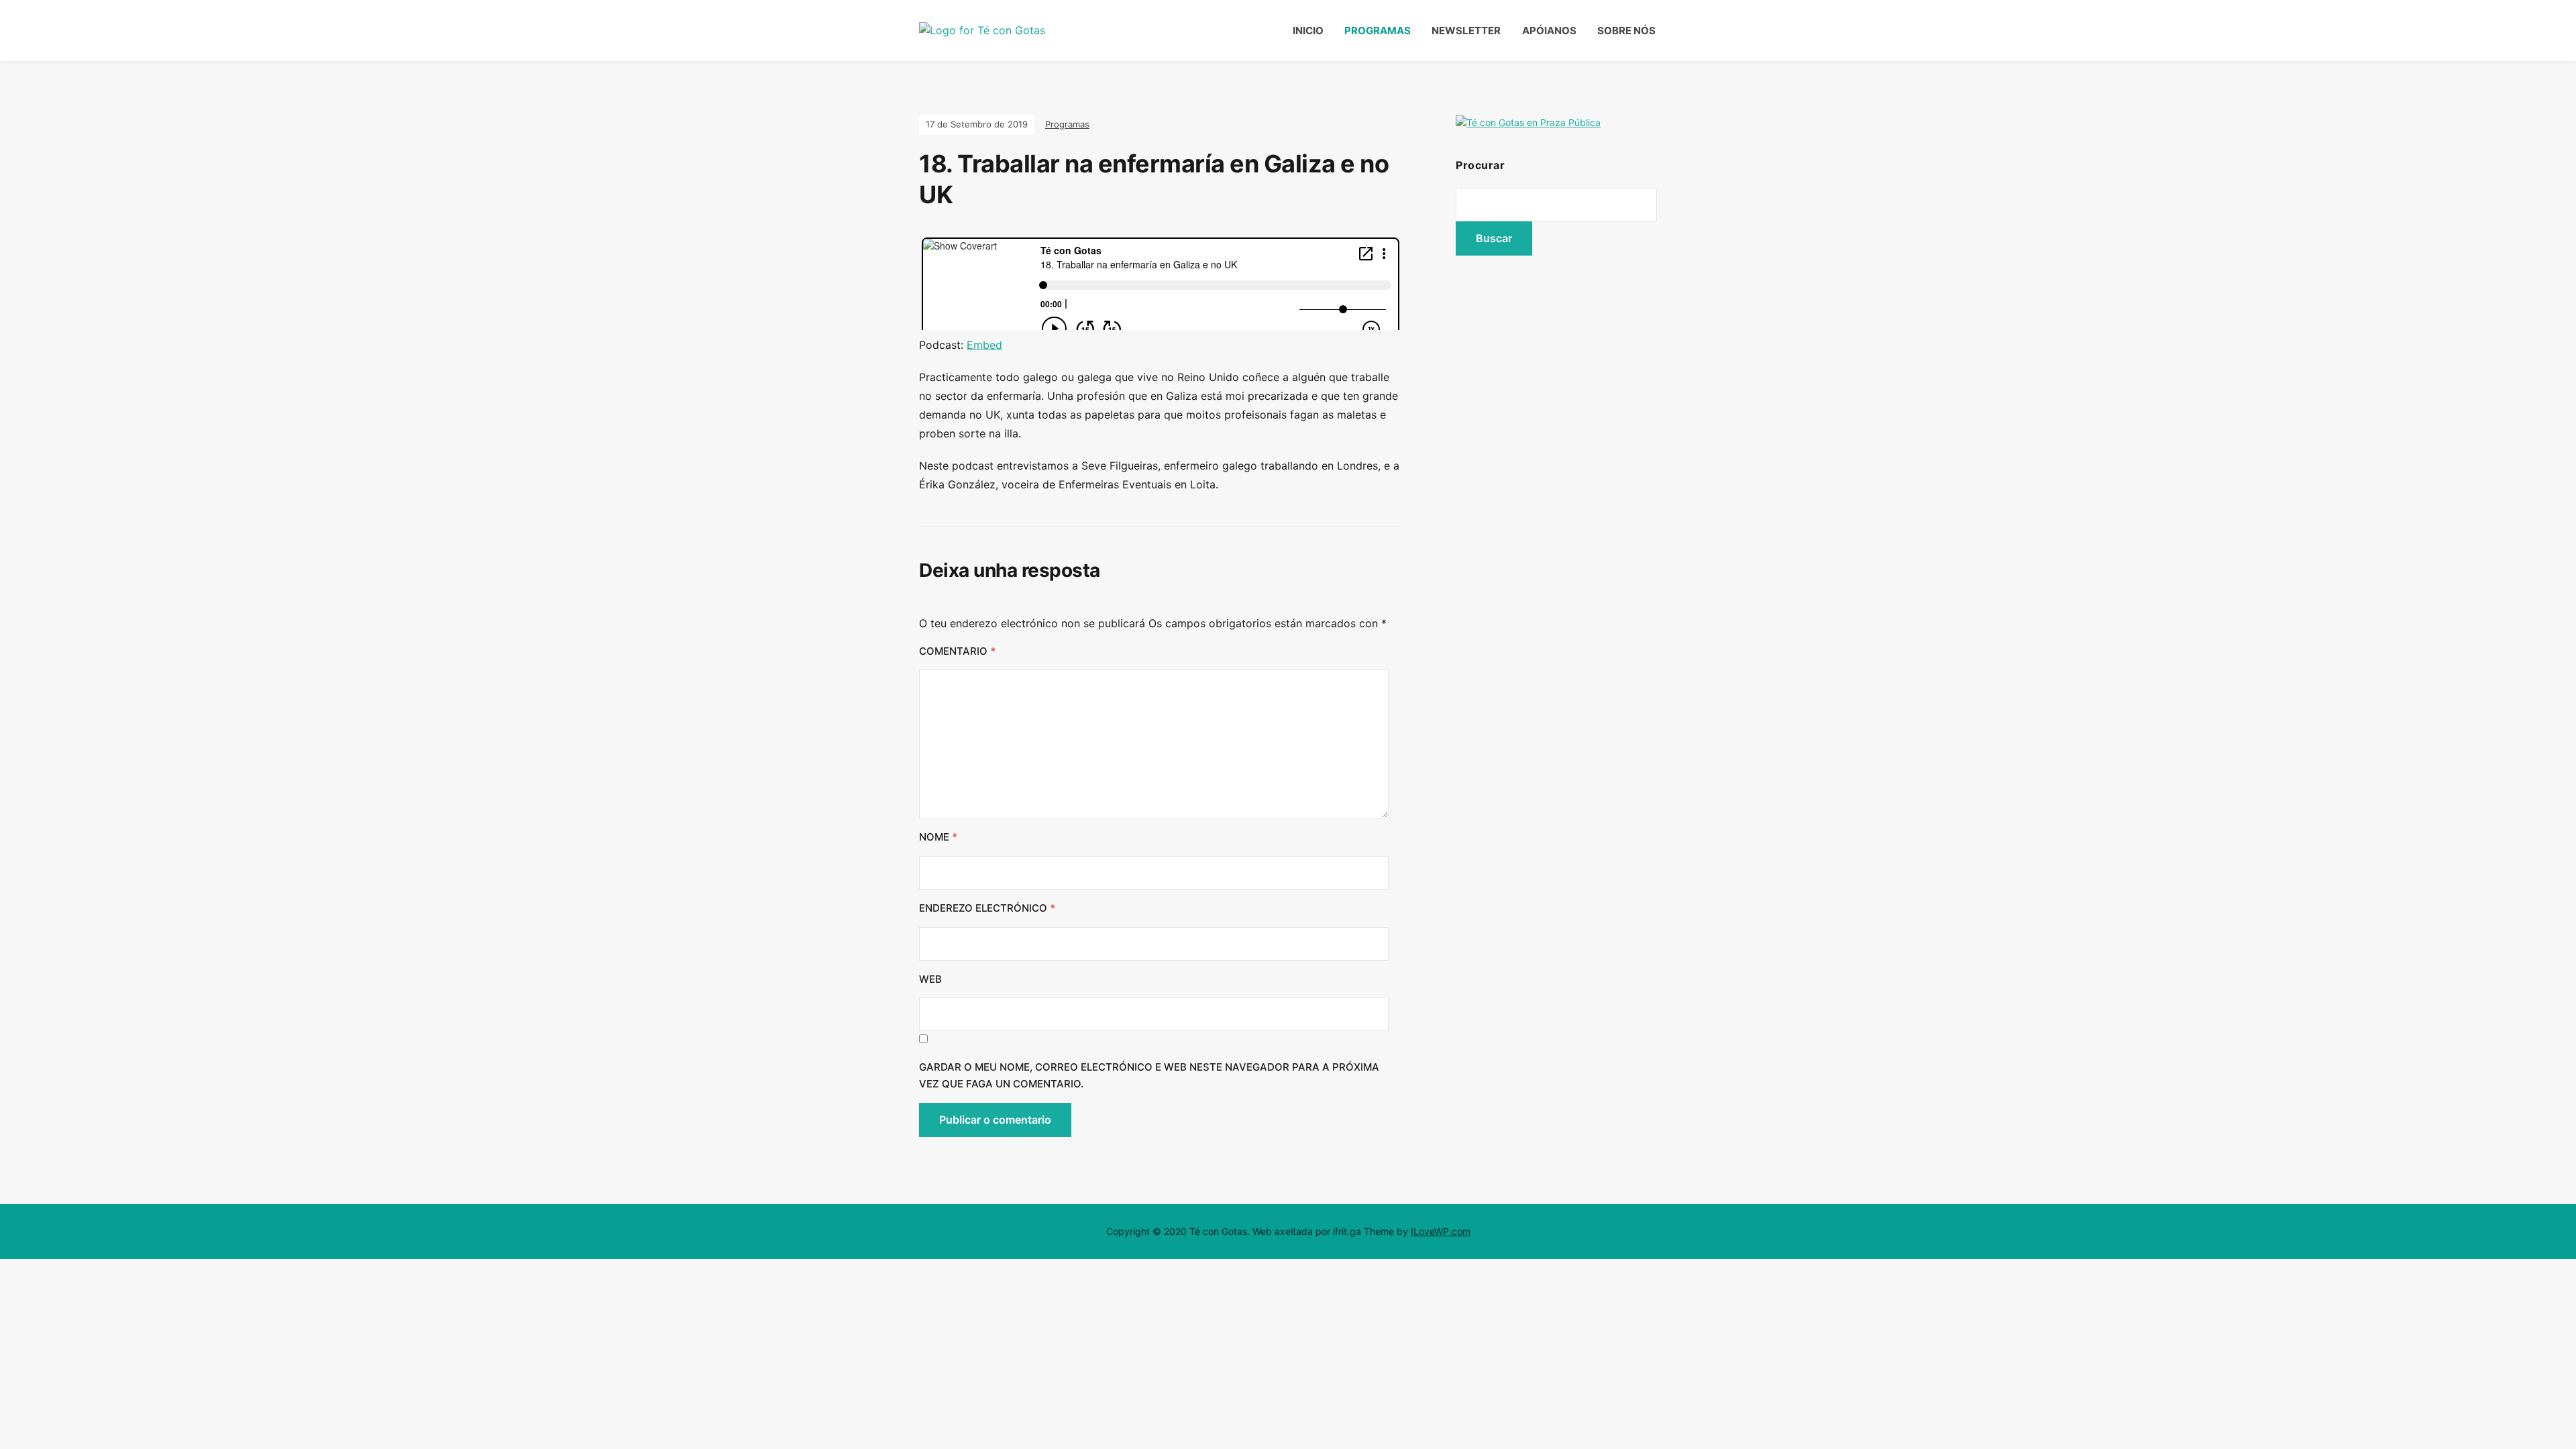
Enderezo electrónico (987, 908)
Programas (1378, 31)
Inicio (1308, 31)
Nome (938, 837)
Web (930, 979)
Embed (984, 345)
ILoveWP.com (1441, 1231)
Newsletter (1466, 31)
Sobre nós (1626, 31)
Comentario (957, 651)
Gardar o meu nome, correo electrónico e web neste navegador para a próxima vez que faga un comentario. (1149, 1076)
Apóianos (1549, 31)
